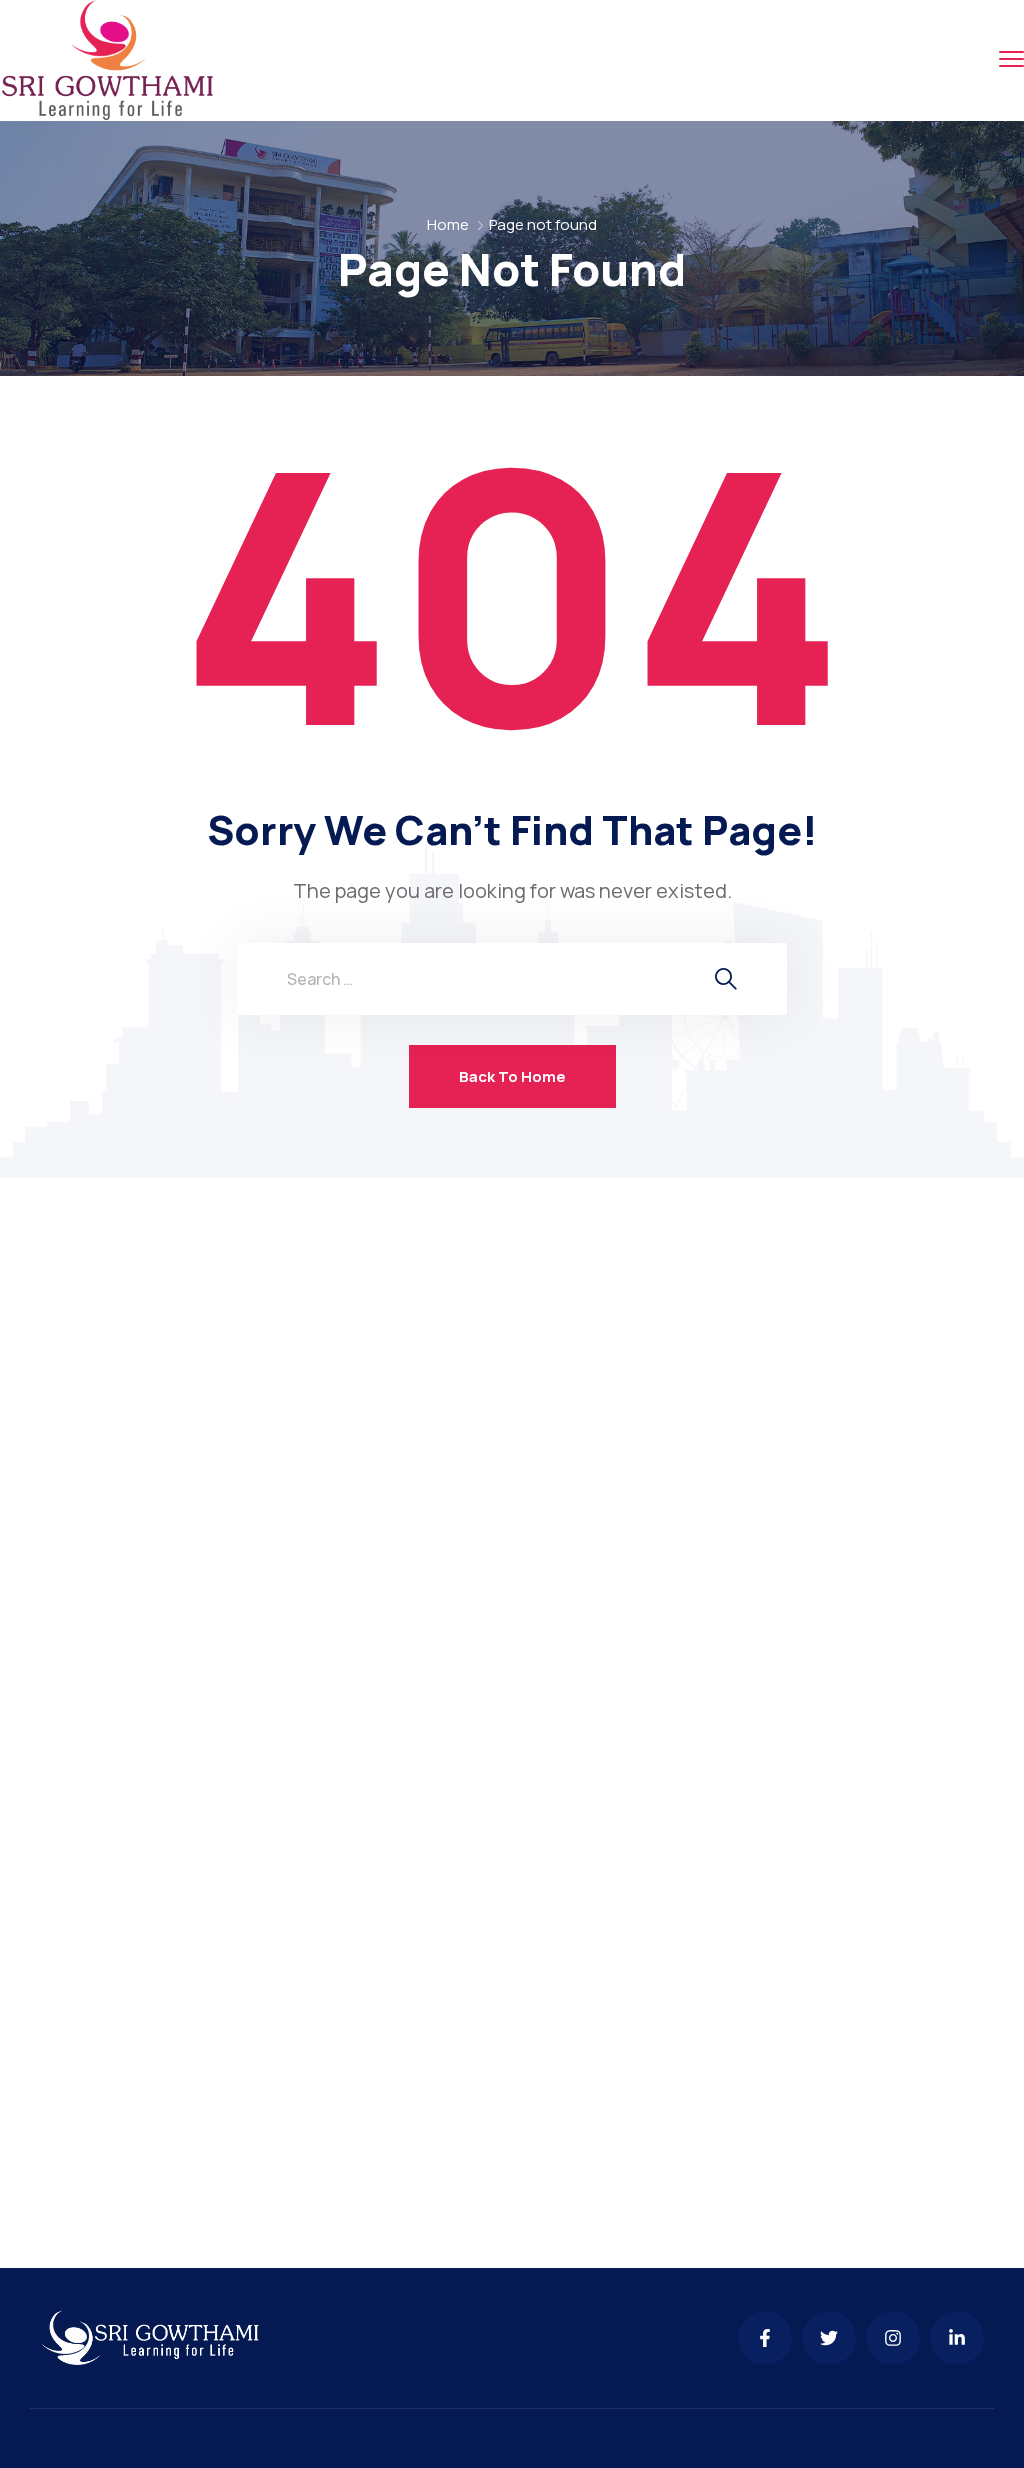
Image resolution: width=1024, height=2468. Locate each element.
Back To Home (512, 1076)
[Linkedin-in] (957, 2338)
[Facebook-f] (765, 2338)
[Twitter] (829, 2338)
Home (448, 224)
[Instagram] (893, 2338)
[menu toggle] (1011, 59)
